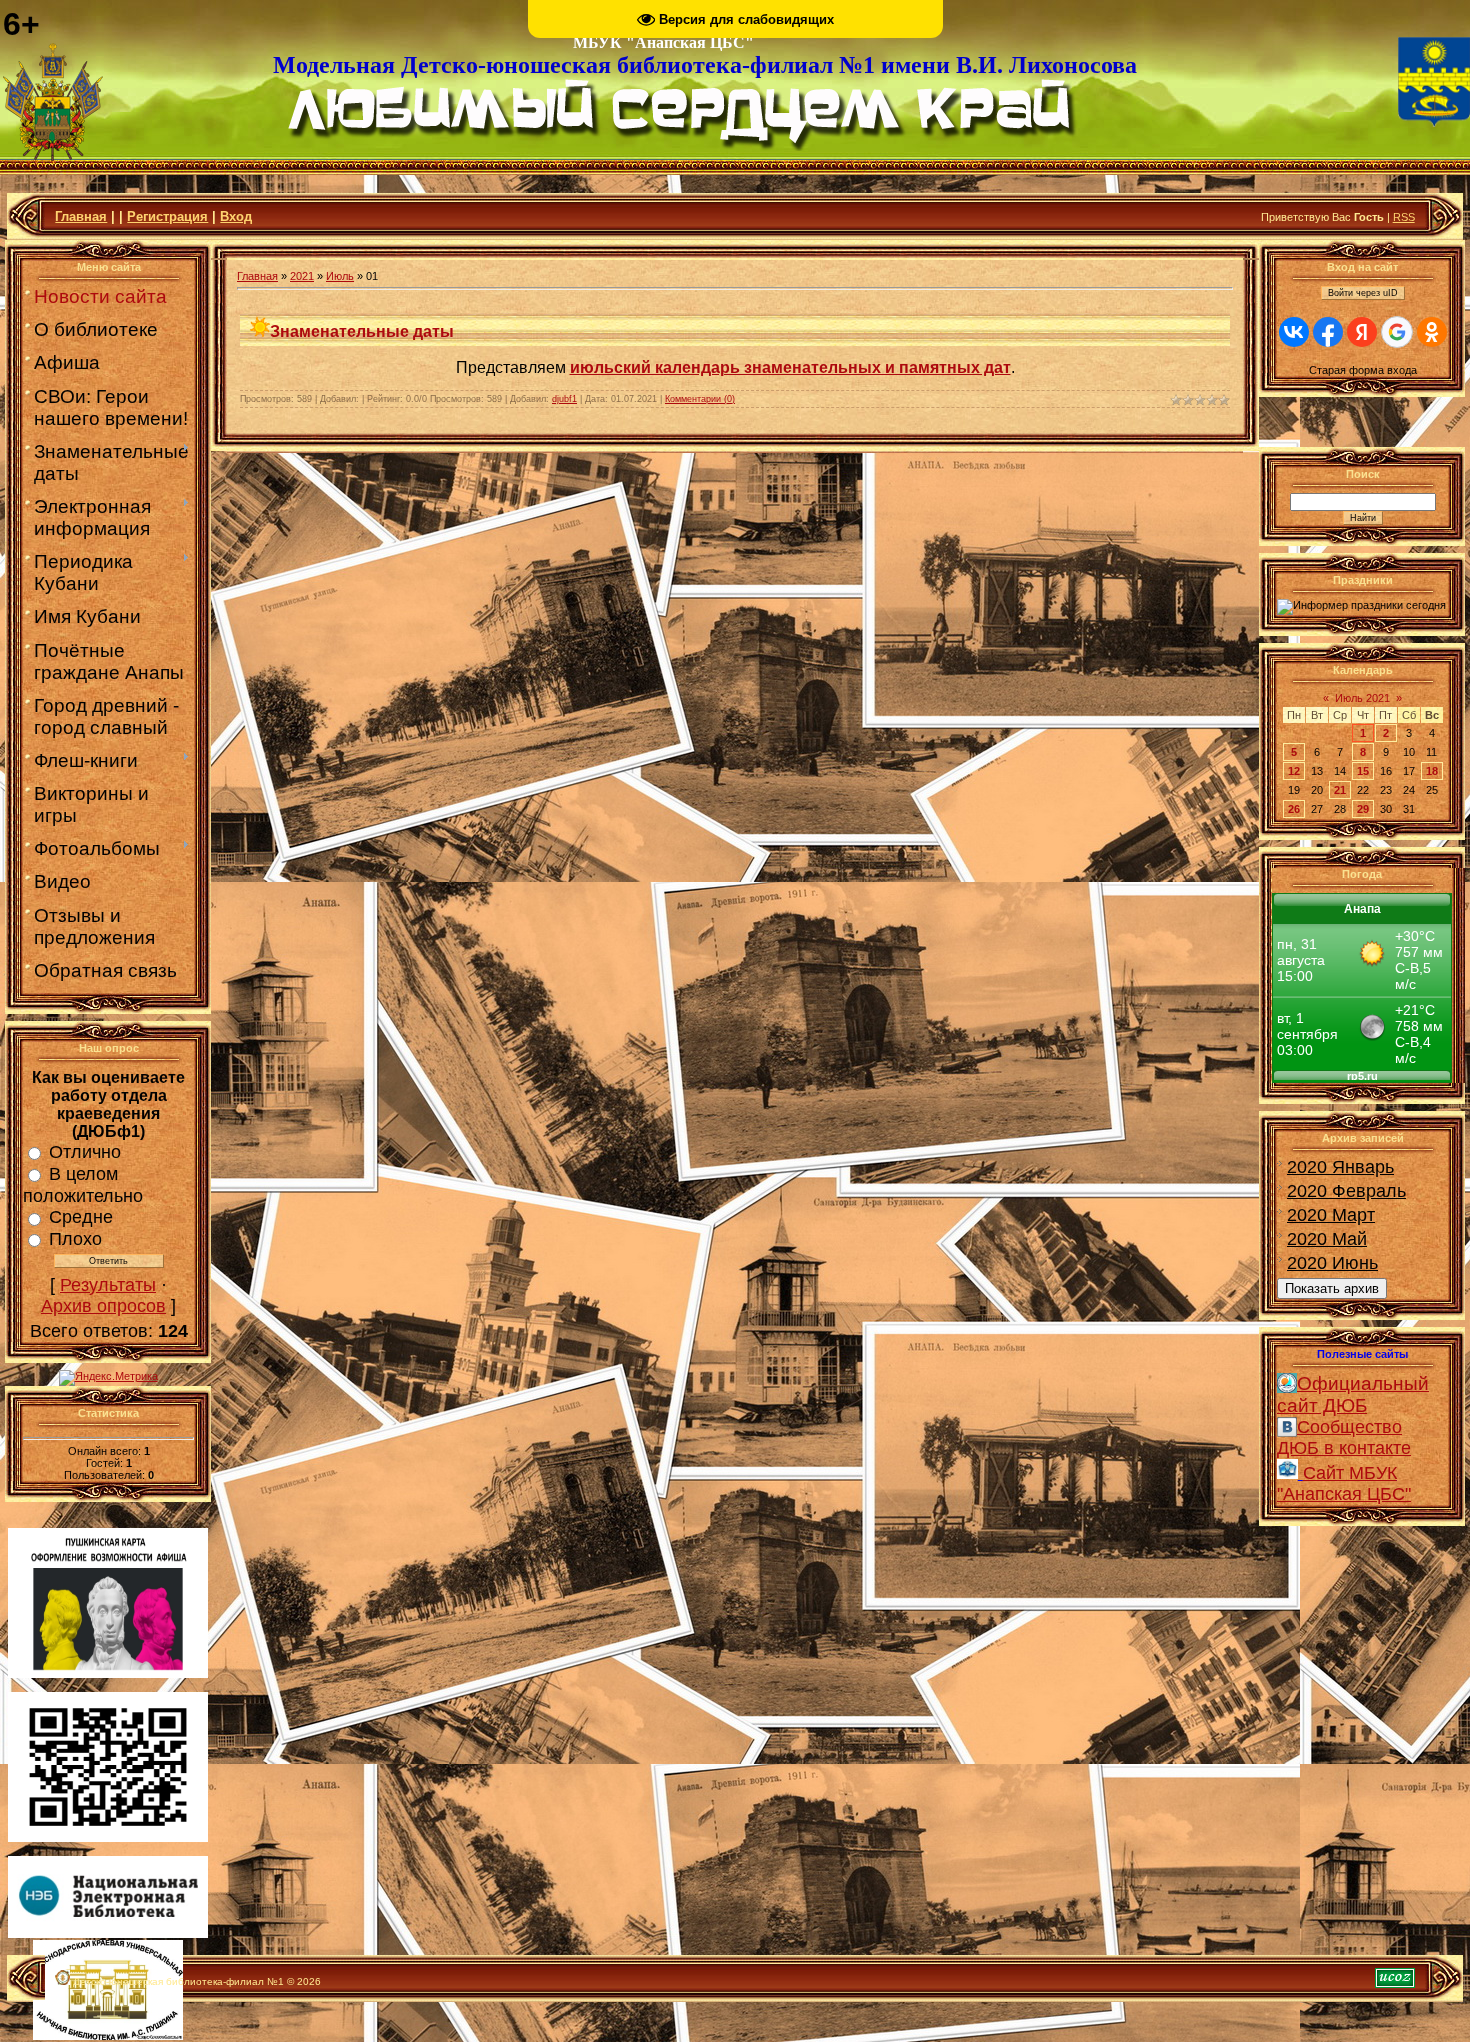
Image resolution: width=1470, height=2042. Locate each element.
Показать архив (1332, 1288)
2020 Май (1327, 1239)
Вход (236, 216)
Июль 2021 (1362, 698)
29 (1363, 809)
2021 (302, 276)
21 (1340, 790)
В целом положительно (83, 1185)
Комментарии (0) (700, 399)
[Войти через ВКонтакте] (1294, 332)
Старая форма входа (1363, 370)
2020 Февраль (1346, 1191)
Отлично (85, 1152)
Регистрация (167, 216)
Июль (340, 276)
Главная (81, 216)
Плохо (75, 1239)
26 (1294, 809)
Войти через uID (1363, 293)
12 (1294, 771)
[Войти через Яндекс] (1362, 332)
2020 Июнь (1332, 1263)
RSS (1404, 217)
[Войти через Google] (1397, 332)
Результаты (108, 1285)
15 (1363, 771)
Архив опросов (103, 1306)
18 (1432, 771)
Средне (81, 1217)
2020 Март (1331, 1215)
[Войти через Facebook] (1328, 332)
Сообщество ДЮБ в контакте (1344, 1437)
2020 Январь (1340, 1167)
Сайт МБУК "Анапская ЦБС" (1344, 1483)
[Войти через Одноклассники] (1432, 332)
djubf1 (564, 399)
